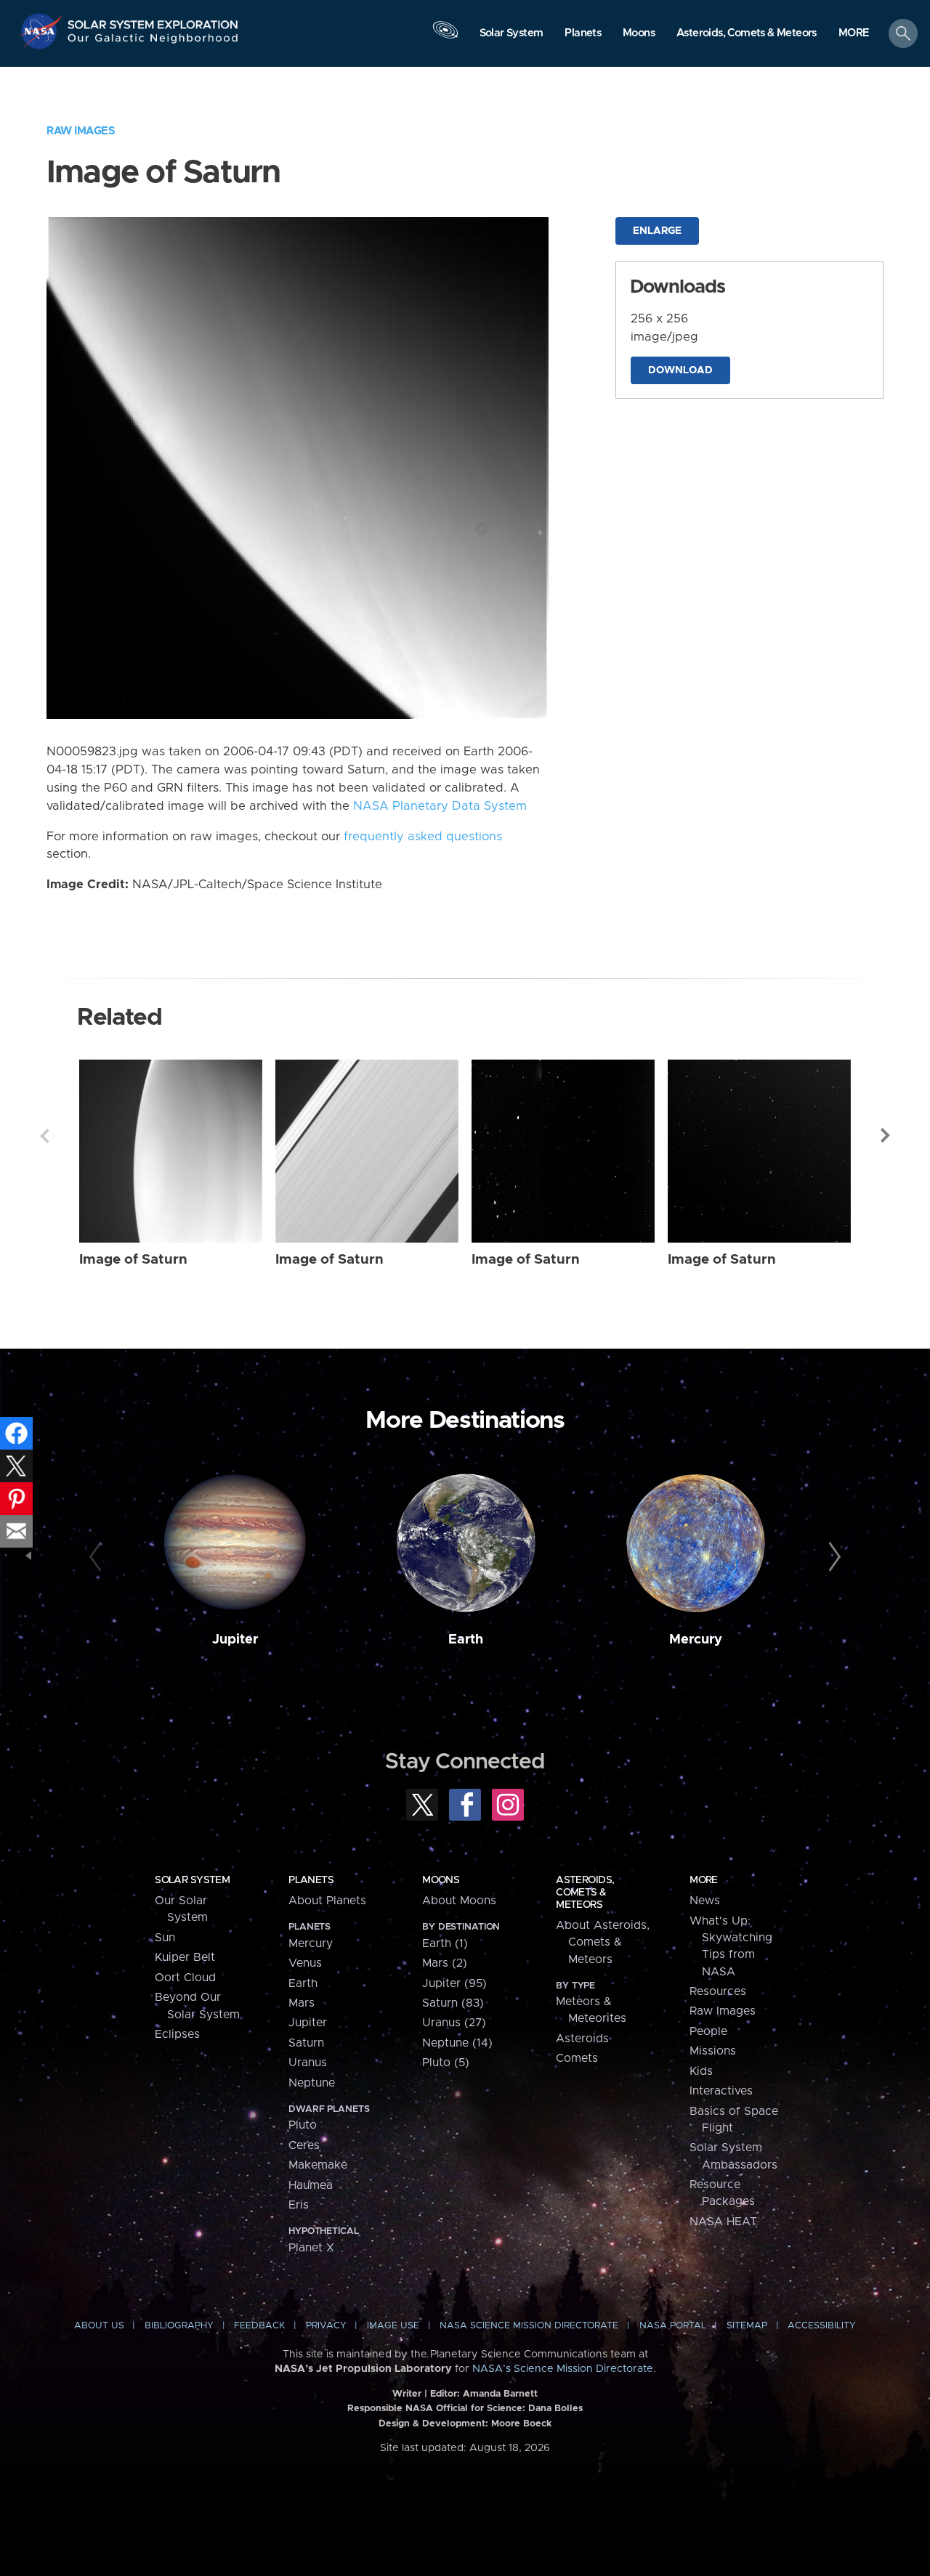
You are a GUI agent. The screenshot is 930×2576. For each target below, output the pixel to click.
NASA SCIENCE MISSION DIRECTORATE (529, 2326)
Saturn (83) (453, 2003)
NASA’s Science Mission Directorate (563, 2369)
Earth (466, 1640)
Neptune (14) (457, 2043)
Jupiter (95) (454, 1983)
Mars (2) (445, 1963)
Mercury (696, 1640)
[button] (854, 34)
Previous (44, 1136)
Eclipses (177, 2034)
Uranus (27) (454, 2023)
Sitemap (747, 2326)
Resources (718, 1991)
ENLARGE (657, 231)
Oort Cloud (185, 1978)
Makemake (318, 2165)
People (708, 2031)
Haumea (311, 2185)
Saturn (306, 2043)
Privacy (326, 2326)
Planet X (311, 2248)
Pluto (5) (446, 2063)
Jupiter (235, 1640)
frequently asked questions (423, 837)
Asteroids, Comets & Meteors (585, 1893)
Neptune (312, 2083)
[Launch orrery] (445, 37)
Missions (713, 2051)
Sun (165, 1938)
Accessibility (822, 2326)
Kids (701, 2071)
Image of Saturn (133, 1260)
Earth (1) (445, 1943)
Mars (302, 2003)
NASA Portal (673, 2326)
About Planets (327, 1901)
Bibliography (179, 2326)
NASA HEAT (723, 2222)
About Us (99, 2326)
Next (886, 1136)
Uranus (308, 2063)
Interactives (721, 2091)
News (705, 1901)
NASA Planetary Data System (440, 806)
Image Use (393, 2326)
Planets (311, 1880)
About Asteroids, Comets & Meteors (603, 1942)
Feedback (259, 2326)
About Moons (459, 1901)
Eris (299, 2205)
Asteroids (582, 2039)
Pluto (303, 2125)
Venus (305, 1963)
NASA (43, 31)
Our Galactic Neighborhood (153, 42)
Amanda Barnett (500, 2394)
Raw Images (81, 131)
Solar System (192, 1880)
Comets (577, 2058)
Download (680, 370)
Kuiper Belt (185, 1957)
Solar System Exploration (153, 21)
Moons (441, 1880)
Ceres (304, 2145)
